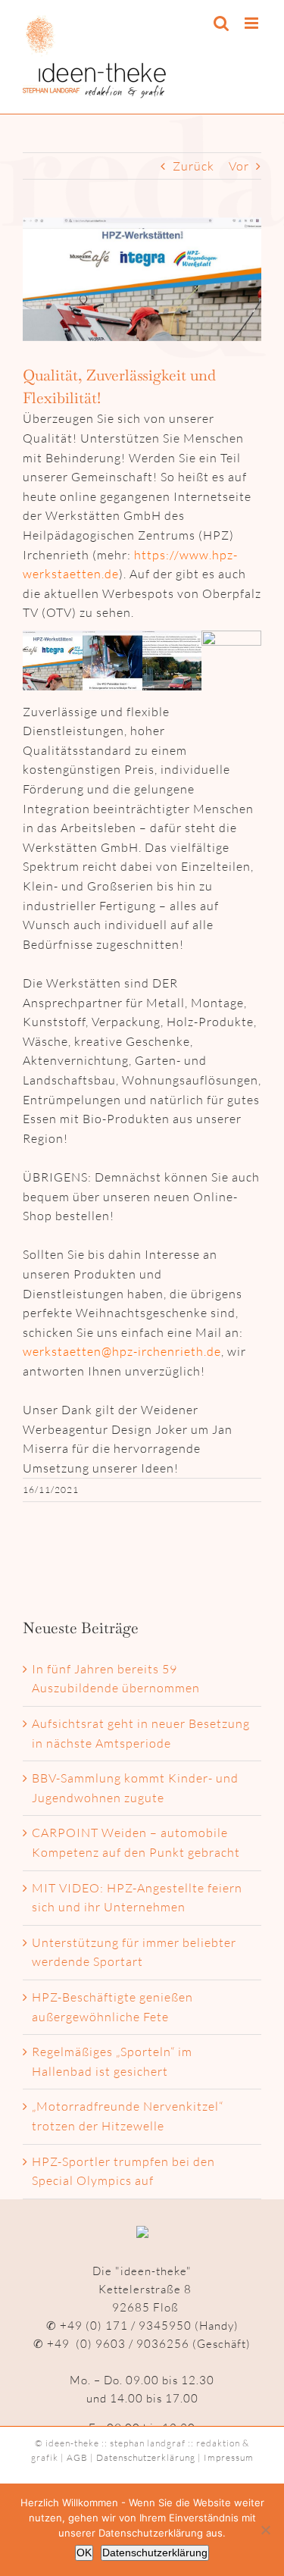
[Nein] (265, 2530)
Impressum (229, 2457)
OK (84, 2553)
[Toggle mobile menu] (253, 23)
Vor (239, 166)
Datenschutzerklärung (146, 2457)
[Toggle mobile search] (222, 23)
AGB (77, 2457)
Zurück (193, 166)
